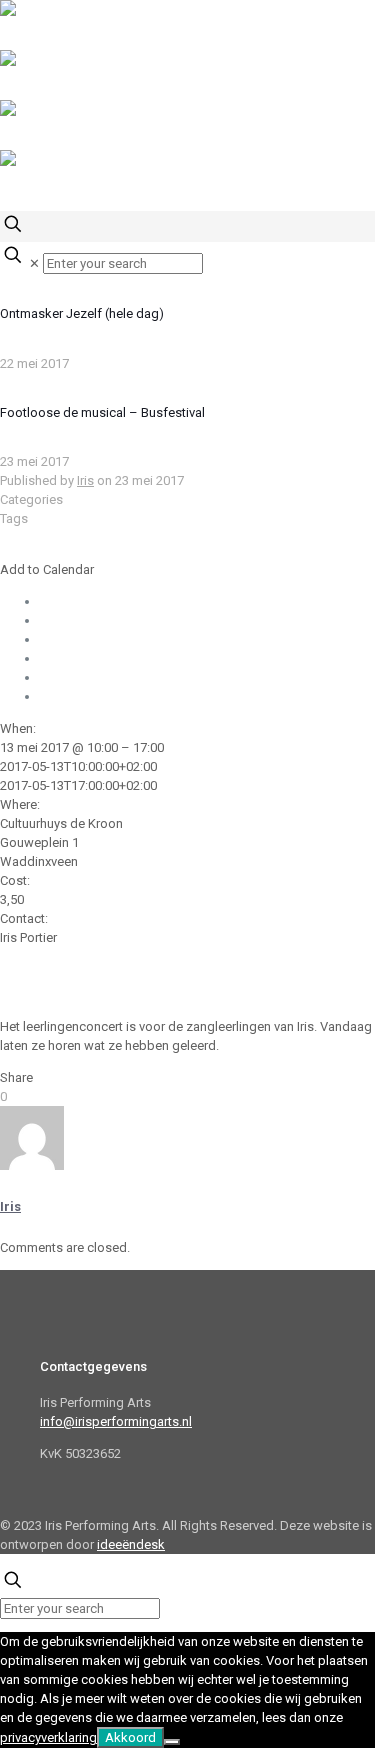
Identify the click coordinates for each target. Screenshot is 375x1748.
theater (306, 975)
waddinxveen (38, 994)
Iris (85, 480)
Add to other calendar (103, 677)
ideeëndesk (131, 1544)
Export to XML (80, 696)
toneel (347, 975)
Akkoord (130, 1737)
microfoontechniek (160, 975)
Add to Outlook (84, 639)
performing (250, 975)
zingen (147, 994)
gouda (19, 975)
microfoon (71, 975)
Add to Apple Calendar (106, 658)
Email (15, 956)
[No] (172, 1742)
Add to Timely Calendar (107, 601)
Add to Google (83, 620)
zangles (102, 994)
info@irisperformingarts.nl (116, 1421)
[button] (47, 569)
